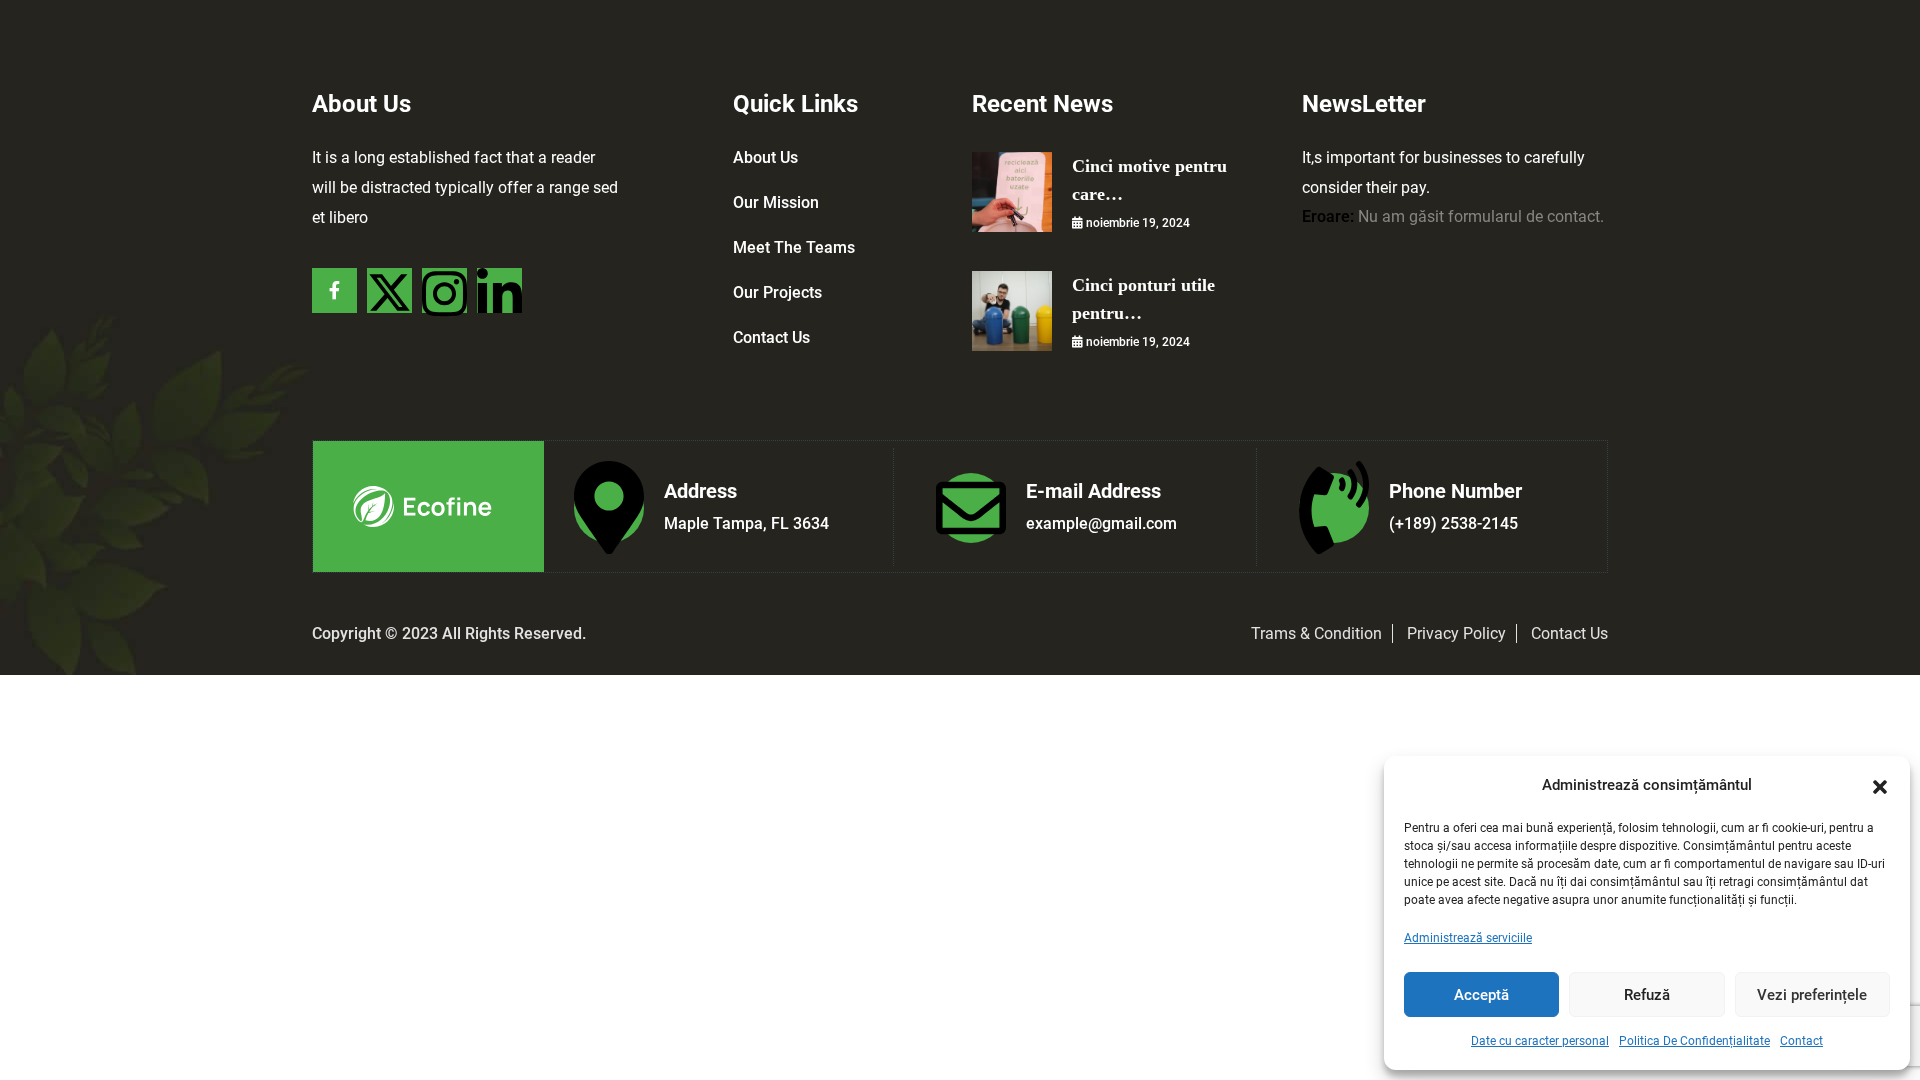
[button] (1880, 785)
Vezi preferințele (1812, 995)
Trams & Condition (1316, 633)
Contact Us (771, 337)
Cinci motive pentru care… (1149, 180)
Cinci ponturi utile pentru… (1143, 299)
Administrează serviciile (1468, 938)
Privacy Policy (1456, 633)
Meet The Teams (794, 247)
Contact (1801, 1041)
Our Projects (777, 292)
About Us (765, 157)
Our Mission (776, 202)
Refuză (1647, 995)
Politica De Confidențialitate (1694, 1041)
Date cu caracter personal (1540, 1041)
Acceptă (1481, 995)
